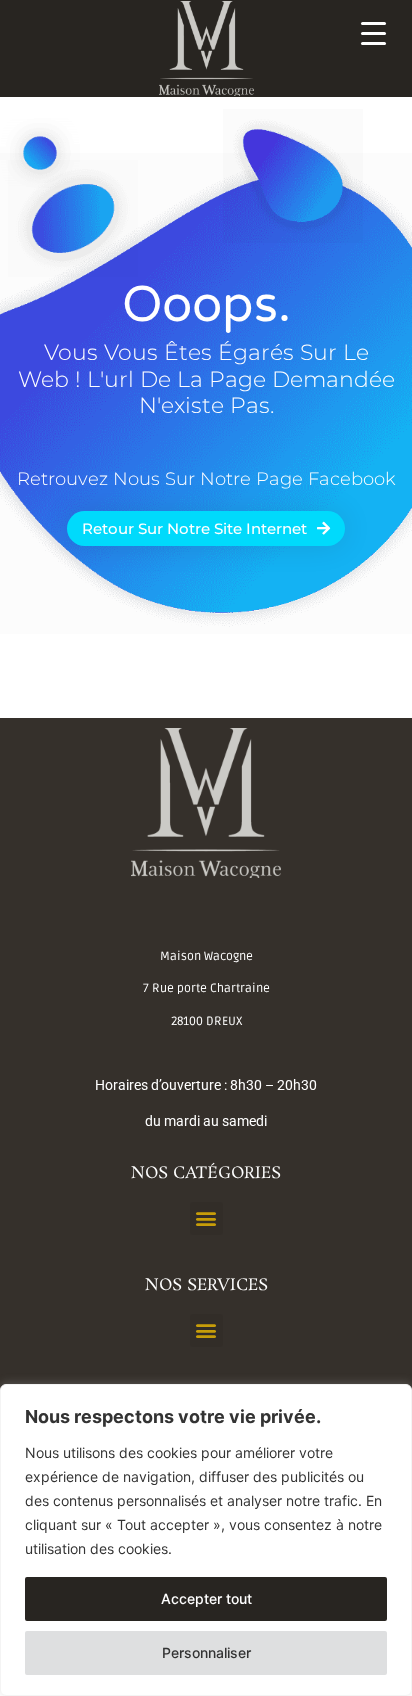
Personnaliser (206, 1652)
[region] (206, 1540)
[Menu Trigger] (373, 32)
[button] (206, 1218)
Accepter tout (206, 1598)
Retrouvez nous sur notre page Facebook (206, 479)
